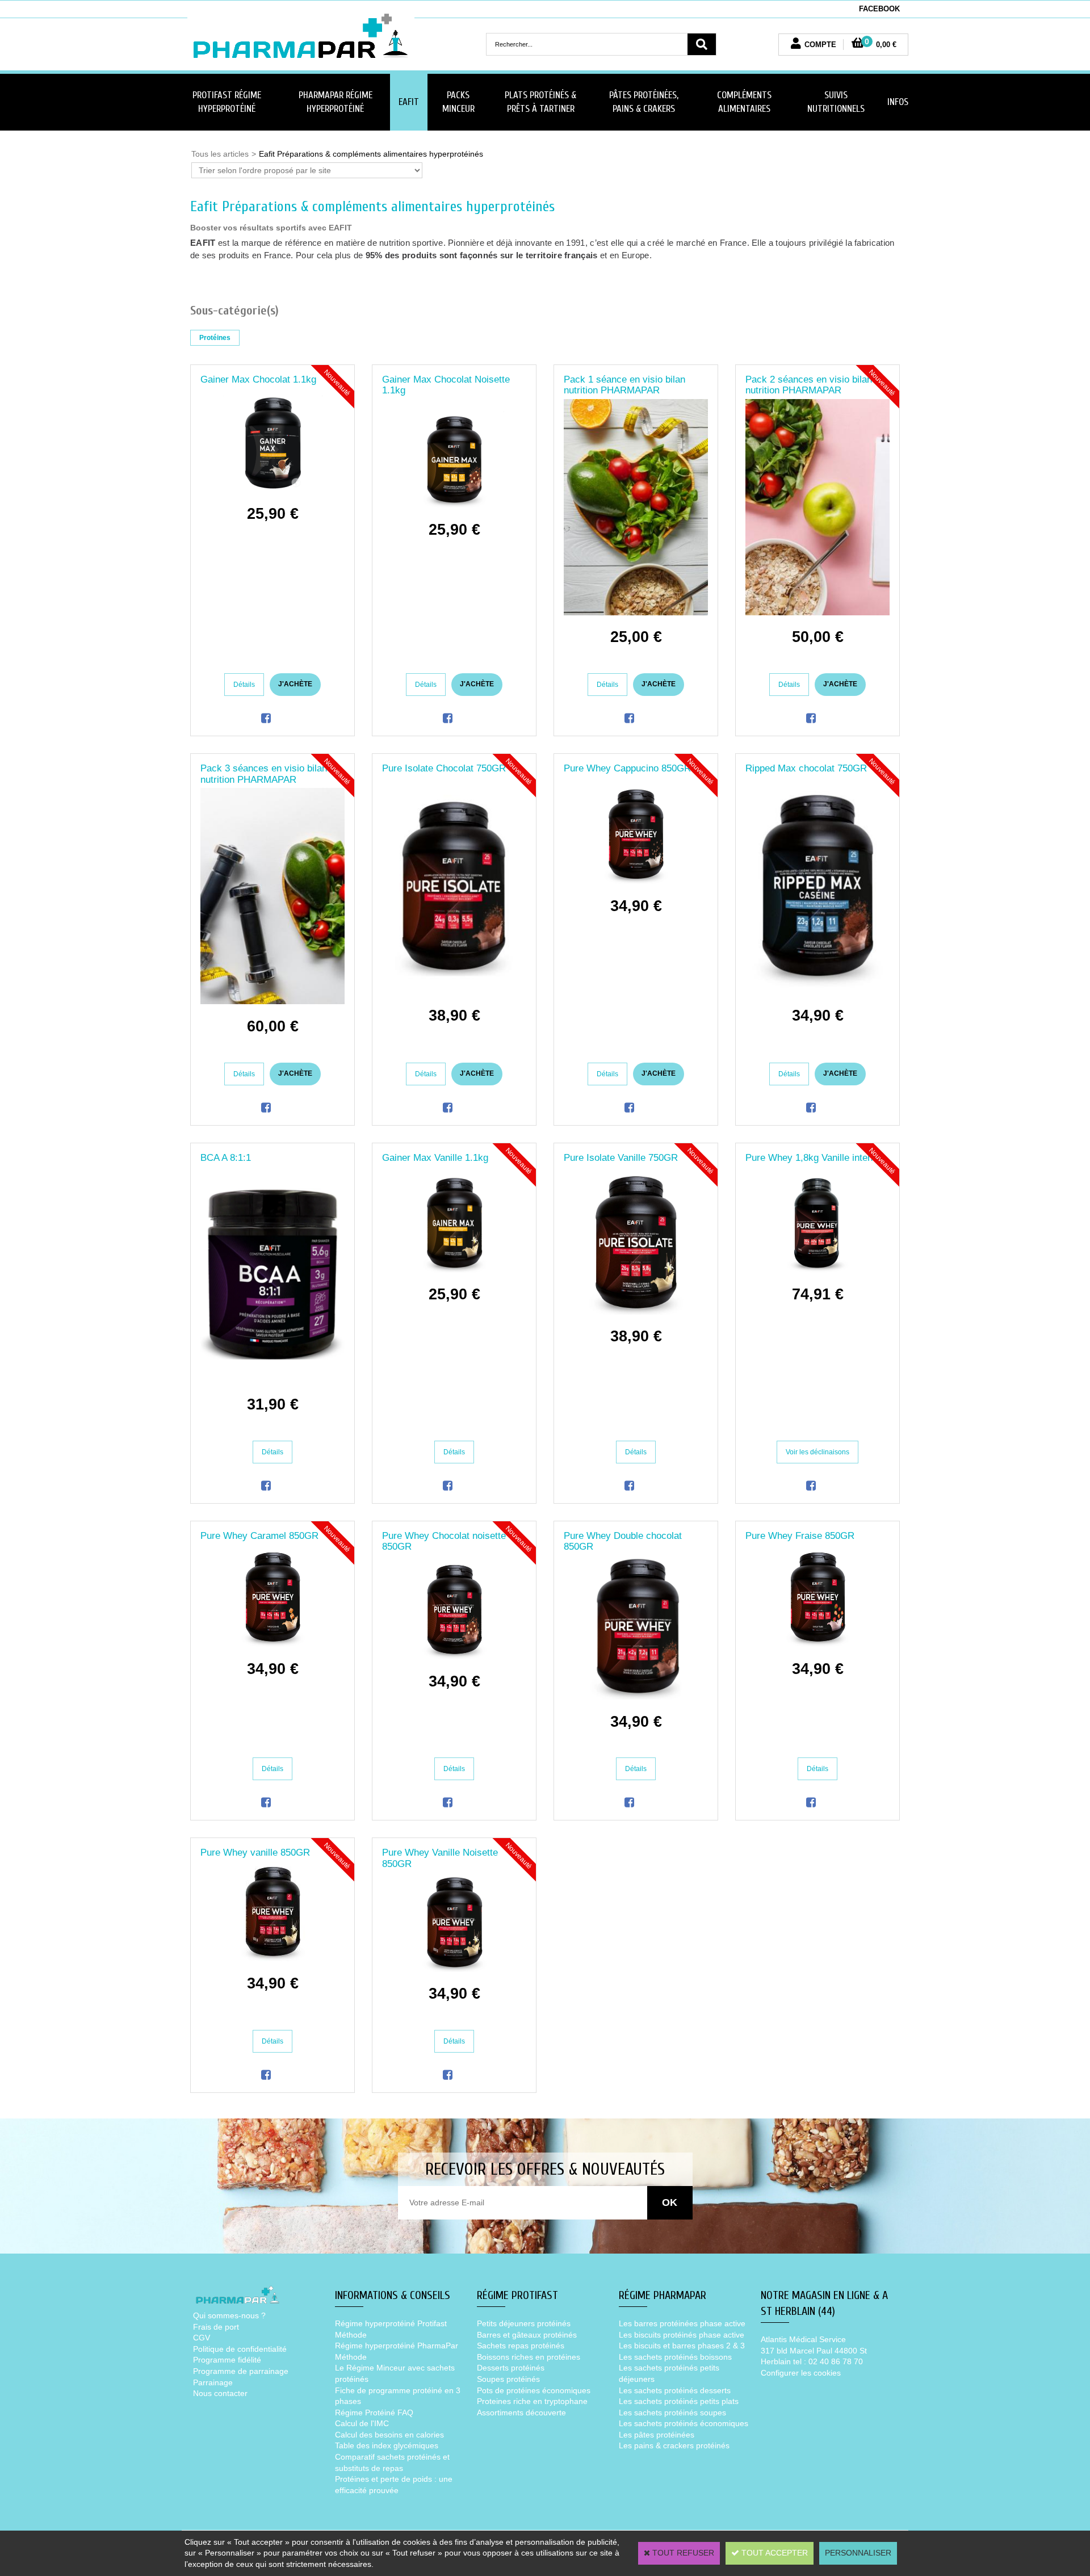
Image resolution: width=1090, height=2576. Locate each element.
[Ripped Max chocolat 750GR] (817, 991)
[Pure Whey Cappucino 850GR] (636, 881)
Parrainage (213, 2382)
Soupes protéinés (508, 2379)
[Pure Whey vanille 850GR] (273, 1958)
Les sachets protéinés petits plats (679, 2401)
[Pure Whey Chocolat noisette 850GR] (454, 1656)
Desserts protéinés (511, 2368)
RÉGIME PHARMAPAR (663, 2295)
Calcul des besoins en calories (389, 2435)
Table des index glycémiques (387, 2445)
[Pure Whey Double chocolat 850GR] (636, 1697)
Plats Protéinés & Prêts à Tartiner (540, 102)
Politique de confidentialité (240, 2349)
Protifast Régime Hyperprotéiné (227, 102)
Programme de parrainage (241, 2371)
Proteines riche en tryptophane (532, 2401)
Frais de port (216, 2327)
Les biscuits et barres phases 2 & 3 (682, 2346)
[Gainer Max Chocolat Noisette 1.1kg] (454, 505)
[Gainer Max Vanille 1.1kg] (454, 1270)
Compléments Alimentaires (744, 102)
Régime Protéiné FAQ (374, 2413)
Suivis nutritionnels (836, 102)
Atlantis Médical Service (803, 2339)
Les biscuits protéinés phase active (682, 2335)
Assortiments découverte (521, 2413)
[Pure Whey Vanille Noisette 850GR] (454, 1969)
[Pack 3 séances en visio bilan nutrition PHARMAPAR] (272, 1001)
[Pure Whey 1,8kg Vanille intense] (818, 1270)
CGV (202, 2338)
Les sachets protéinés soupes (672, 2413)
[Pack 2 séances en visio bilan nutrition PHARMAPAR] (817, 612)
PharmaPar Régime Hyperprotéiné (336, 102)
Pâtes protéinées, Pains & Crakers (644, 102)
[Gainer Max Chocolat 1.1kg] (273, 489)
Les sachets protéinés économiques (684, 2423)
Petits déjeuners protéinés (524, 2323)
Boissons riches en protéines (529, 2357)
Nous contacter (220, 2393)
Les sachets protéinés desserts (675, 2390)
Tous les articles (220, 154)
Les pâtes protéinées (657, 2435)
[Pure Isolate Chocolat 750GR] (454, 991)
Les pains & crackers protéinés (674, 2445)
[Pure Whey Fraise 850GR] (818, 1644)
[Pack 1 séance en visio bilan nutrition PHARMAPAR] (636, 612)
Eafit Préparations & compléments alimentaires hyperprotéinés (371, 154)
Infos (898, 102)
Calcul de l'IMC (362, 2423)
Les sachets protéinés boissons (675, 2357)
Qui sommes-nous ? (229, 2315)
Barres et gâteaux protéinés (527, 2335)
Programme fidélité (227, 2360)
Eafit (409, 102)
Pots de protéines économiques (534, 2390)
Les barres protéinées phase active (682, 2323)
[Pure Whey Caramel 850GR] (273, 1644)
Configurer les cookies (801, 2373)
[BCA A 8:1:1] (272, 1379)
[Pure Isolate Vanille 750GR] (636, 1312)
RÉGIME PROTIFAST (517, 2295)
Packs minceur (458, 102)
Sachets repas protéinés (521, 2346)
